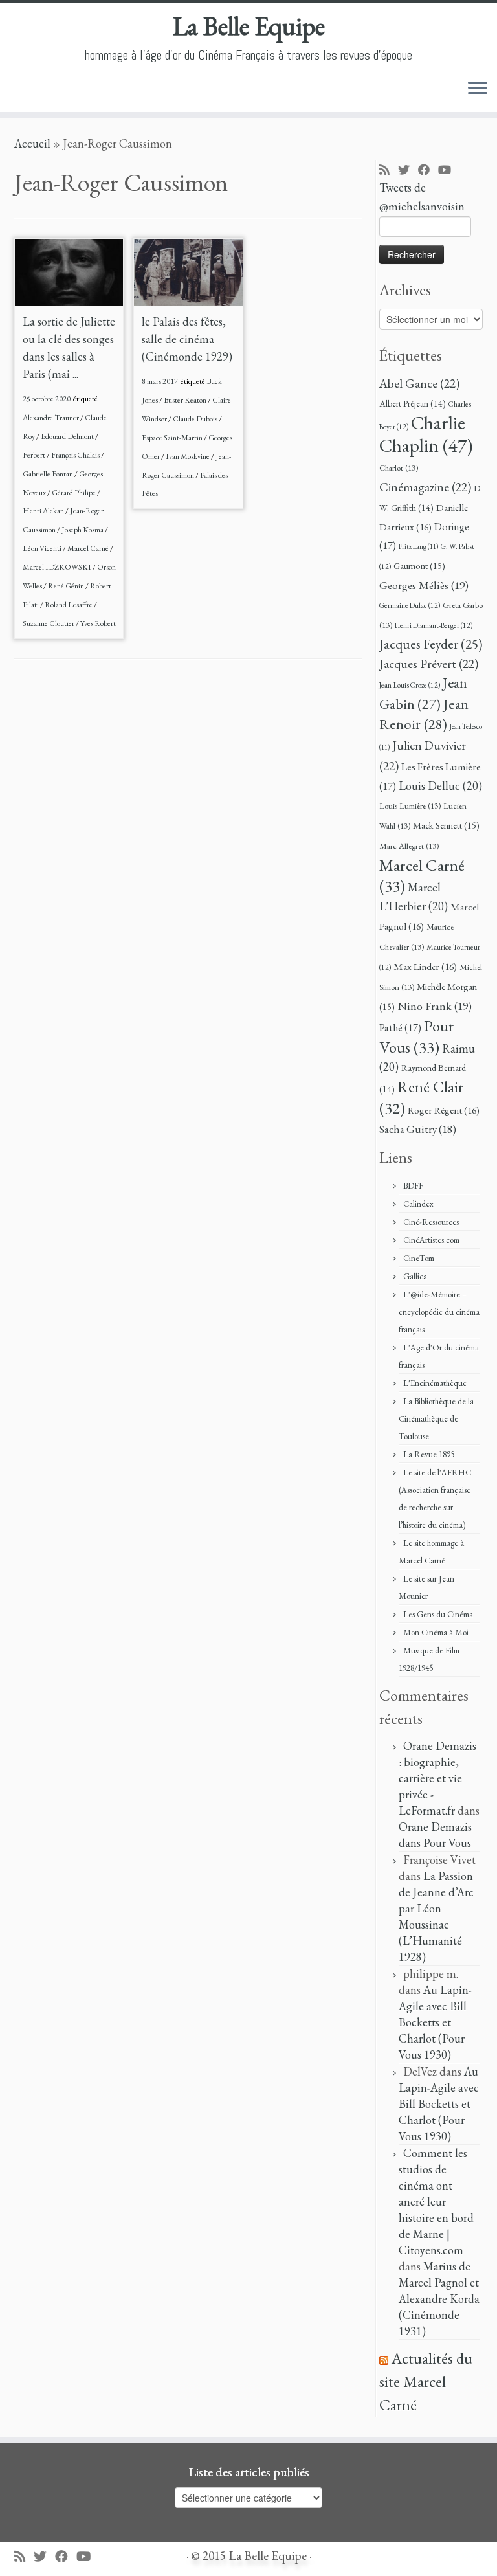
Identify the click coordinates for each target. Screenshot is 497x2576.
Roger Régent (444, 1110)
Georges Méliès (424, 585)
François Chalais (76, 455)
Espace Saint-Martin (173, 438)
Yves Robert (98, 623)
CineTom (419, 1258)
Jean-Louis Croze (410, 685)
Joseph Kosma (83, 530)
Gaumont (419, 566)
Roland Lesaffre (69, 605)
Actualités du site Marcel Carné (426, 2381)
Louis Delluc (440, 786)
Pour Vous (417, 1036)
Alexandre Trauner (51, 418)
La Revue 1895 (429, 1454)
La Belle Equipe (249, 26)
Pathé (400, 1028)
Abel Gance (419, 383)
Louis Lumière (410, 806)
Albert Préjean (413, 403)
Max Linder (425, 967)
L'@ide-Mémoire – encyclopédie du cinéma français (439, 1312)
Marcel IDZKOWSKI (58, 567)
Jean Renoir (424, 714)
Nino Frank (435, 1006)
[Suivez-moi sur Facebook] (428, 171)
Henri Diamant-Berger (434, 625)
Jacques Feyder (431, 644)
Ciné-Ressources (431, 1222)
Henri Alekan (44, 511)
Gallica (415, 1276)
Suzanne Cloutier (49, 623)
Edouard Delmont (68, 436)
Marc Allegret (409, 846)
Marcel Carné (89, 548)
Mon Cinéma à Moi (436, 1632)
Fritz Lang (418, 546)
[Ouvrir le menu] (478, 89)
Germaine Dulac (410, 605)
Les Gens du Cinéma (438, 1614)
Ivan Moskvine (188, 456)
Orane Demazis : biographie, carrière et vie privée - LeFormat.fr (437, 1778)
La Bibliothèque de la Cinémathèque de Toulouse (436, 1419)
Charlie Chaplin (426, 434)
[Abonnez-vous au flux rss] (389, 171)
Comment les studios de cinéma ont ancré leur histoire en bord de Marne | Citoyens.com (436, 2201)
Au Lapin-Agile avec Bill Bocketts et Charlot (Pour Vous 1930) (435, 2022)
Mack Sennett (446, 825)
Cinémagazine (425, 487)
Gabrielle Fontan (49, 474)
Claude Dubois (196, 419)
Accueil (32, 143)
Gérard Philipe (74, 493)
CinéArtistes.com (431, 1240)
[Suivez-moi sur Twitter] (408, 171)
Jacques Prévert (429, 664)
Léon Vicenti (43, 548)
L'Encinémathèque (435, 1383)
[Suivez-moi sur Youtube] (449, 171)
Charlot (399, 468)
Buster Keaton (186, 400)
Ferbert (35, 455)
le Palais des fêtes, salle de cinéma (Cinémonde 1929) (187, 339)
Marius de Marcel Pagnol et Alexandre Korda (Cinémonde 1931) (439, 2299)
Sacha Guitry (418, 1129)
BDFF (413, 1186)
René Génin (67, 586)
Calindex (418, 1204)
